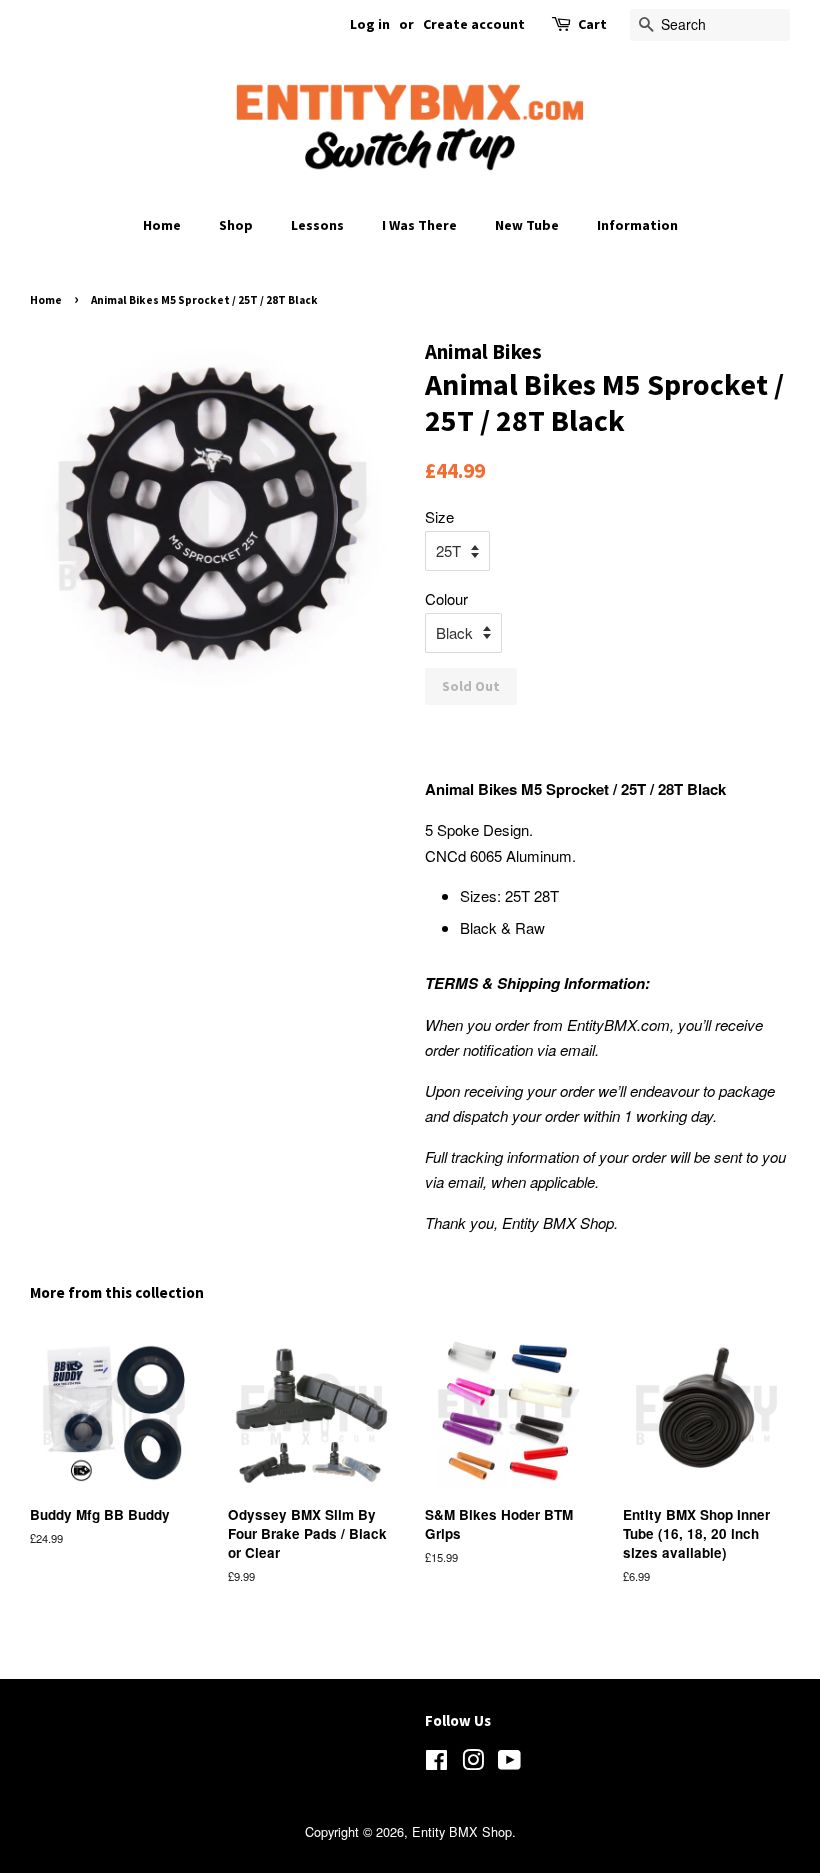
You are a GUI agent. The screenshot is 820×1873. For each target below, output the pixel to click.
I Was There (419, 225)
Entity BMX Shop (462, 1831)
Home (162, 225)
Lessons (317, 225)
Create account (474, 24)
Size (439, 516)
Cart (592, 24)
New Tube (527, 225)
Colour (446, 598)
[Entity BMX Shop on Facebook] (436, 1763)
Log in (370, 24)
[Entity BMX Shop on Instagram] (473, 1763)
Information (637, 225)
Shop (236, 225)
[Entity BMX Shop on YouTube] (509, 1763)
